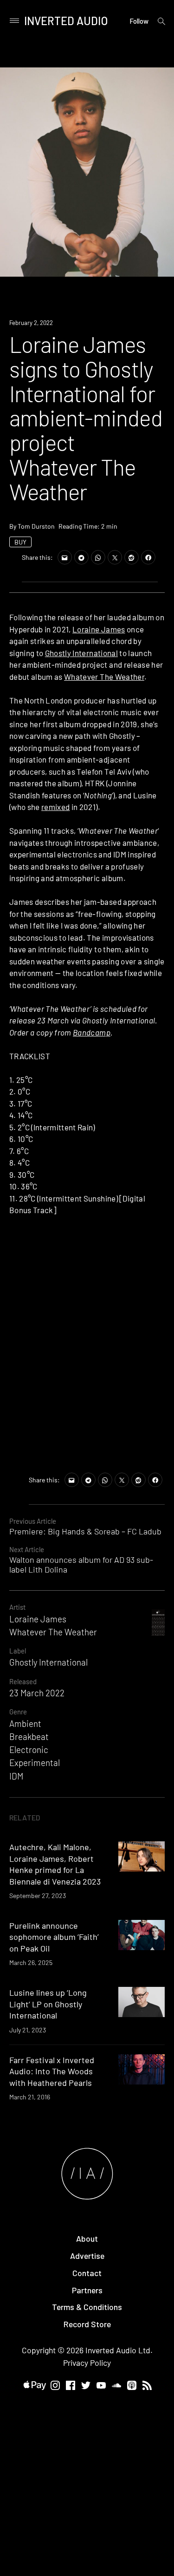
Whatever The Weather (104, 677)
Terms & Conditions (87, 2307)
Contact (87, 2273)
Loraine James (99, 629)
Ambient (25, 1723)
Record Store (87, 2324)
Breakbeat (29, 1736)
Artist (17, 1607)
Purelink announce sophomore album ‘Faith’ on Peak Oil (54, 1937)
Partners (87, 2290)
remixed (55, 807)
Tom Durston (36, 526)
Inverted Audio (66, 21)
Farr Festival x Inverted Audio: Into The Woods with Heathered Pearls (52, 2071)
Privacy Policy (87, 2363)
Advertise (87, 2256)
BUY (20, 542)
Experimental (35, 1763)
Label (18, 1651)
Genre (18, 1712)
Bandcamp (92, 1032)
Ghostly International (81, 653)
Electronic (29, 1749)
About (87, 2238)
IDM (16, 1776)
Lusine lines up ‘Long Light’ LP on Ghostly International (48, 2004)
